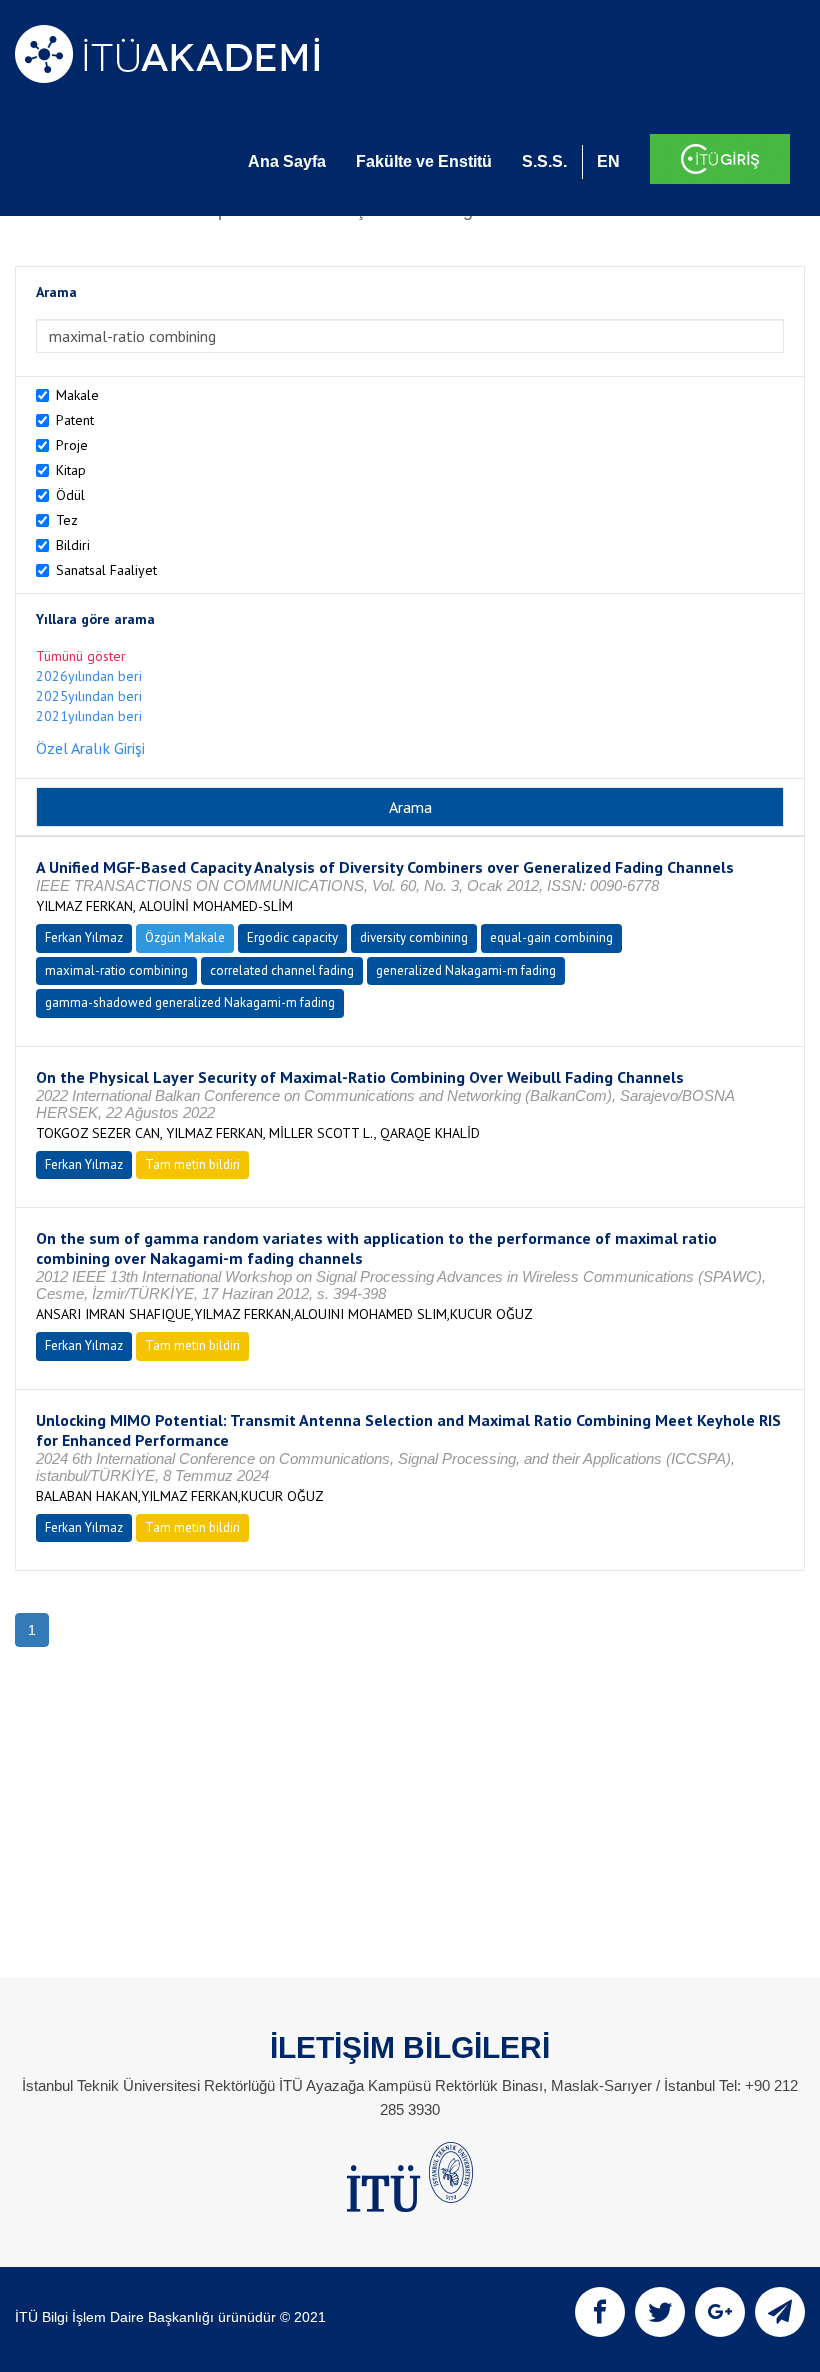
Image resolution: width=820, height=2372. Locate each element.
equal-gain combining (551, 937)
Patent (75, 420)
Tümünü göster (81, 656)
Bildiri (73, 545)
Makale (77, 395)
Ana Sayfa (287, 161)
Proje (72, 445)
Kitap (71, 470)
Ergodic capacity (292, 937)
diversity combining (414, 937)
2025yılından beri (89, 696)
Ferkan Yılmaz (84, 937)
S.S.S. (544, 161)
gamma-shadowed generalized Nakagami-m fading (190, 1002)
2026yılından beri (89, 676)
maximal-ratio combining (116, 970)
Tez (67, 520)
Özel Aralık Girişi (90, 748)
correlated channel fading (282, 970)
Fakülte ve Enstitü (424, 161)
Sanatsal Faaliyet (106, 570)
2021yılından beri (89, 716)
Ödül (70, 495)
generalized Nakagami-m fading (466, 970)
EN (608, 161)
